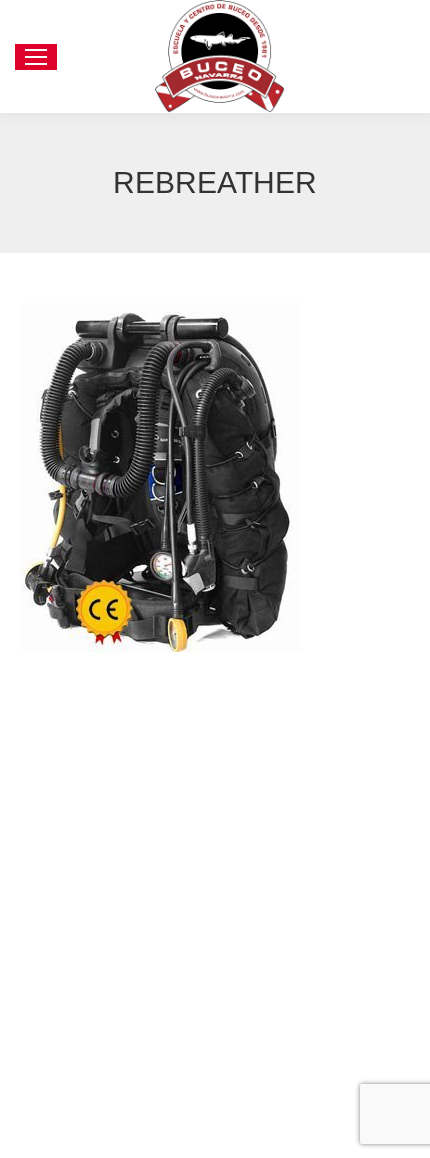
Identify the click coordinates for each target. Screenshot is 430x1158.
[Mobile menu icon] (36, 57)
